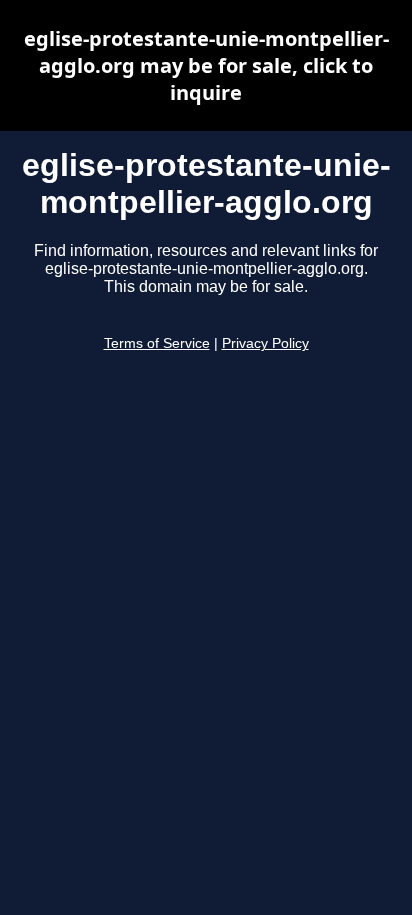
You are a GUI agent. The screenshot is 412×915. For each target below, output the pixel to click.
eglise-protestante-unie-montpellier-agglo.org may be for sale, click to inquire (206, 65)
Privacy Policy (265, 343)
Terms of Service (157, 343)
